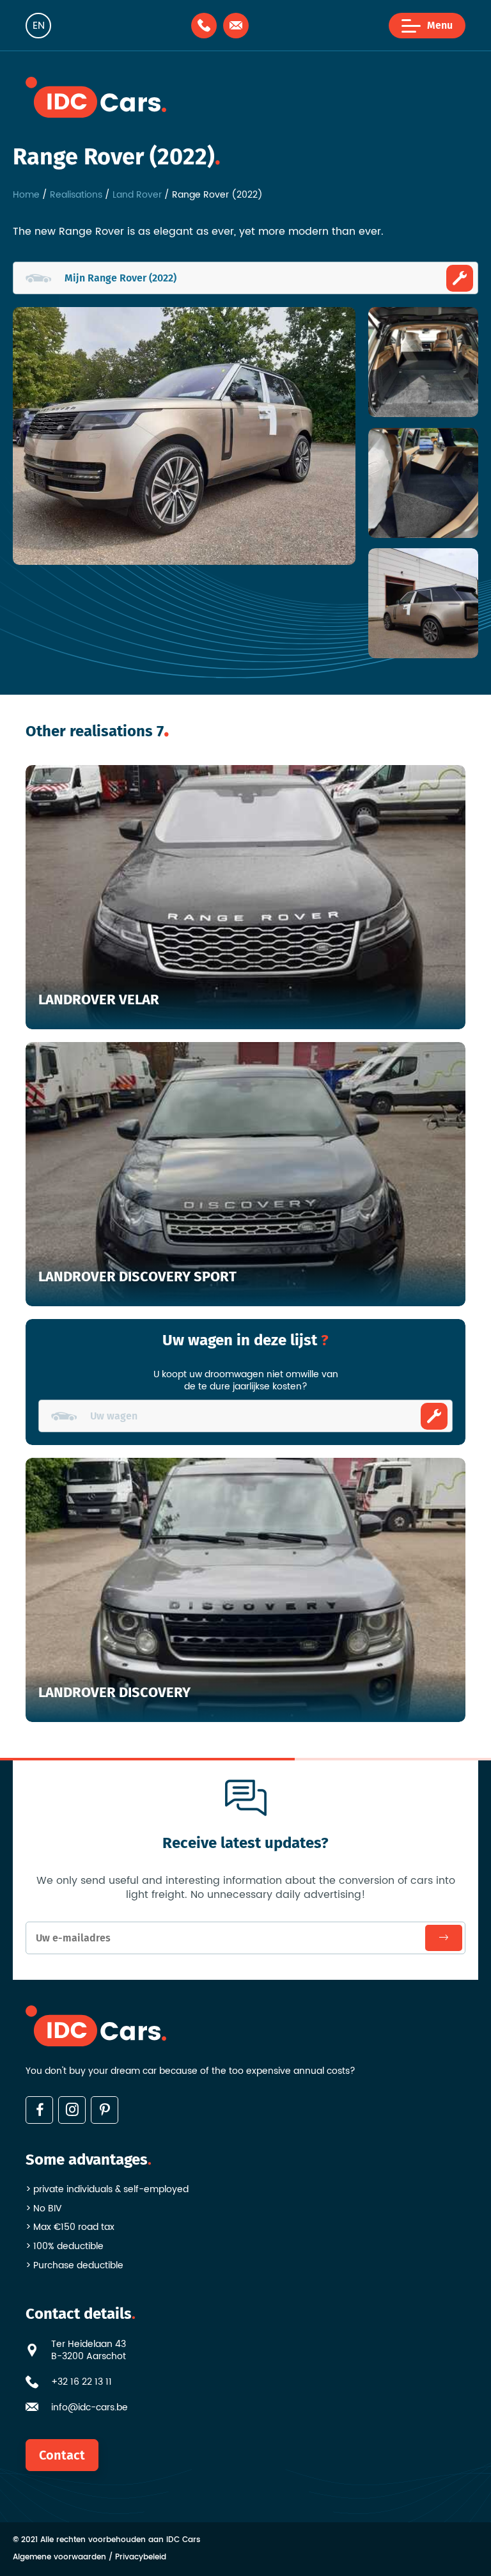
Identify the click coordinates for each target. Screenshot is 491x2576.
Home (26, 195)
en (39, 26)
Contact (62, 2455)
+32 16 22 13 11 (82, 2382)
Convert (460, 278)
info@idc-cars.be (90, 2408)
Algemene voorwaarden (59, 2558)
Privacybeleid (141, 2558)
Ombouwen (434, 1416)
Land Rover (137, 195)
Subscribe (444, 1938)
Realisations (76, 195)
